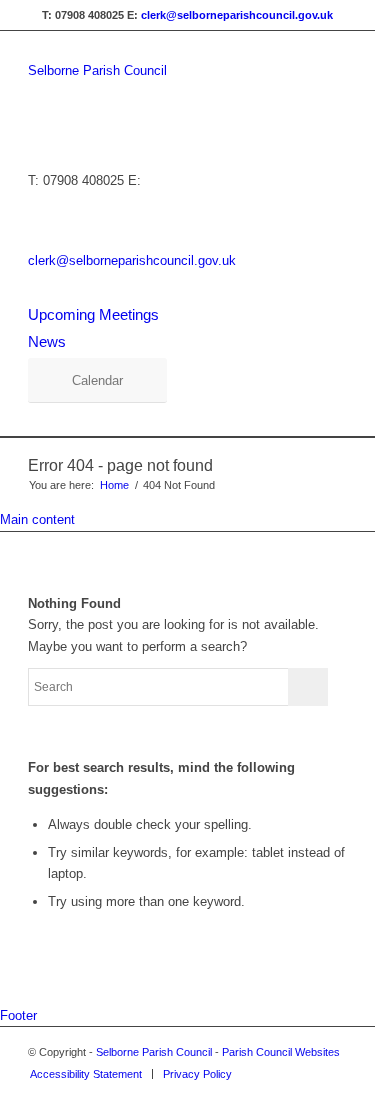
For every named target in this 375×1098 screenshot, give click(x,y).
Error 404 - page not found (120, 465)
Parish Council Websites (281, 1052)
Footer (18, 1015)
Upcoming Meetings (93, 314)
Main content (37, 519)
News (47, 341)
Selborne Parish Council (97, 70)
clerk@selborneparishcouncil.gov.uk (237, 15)
